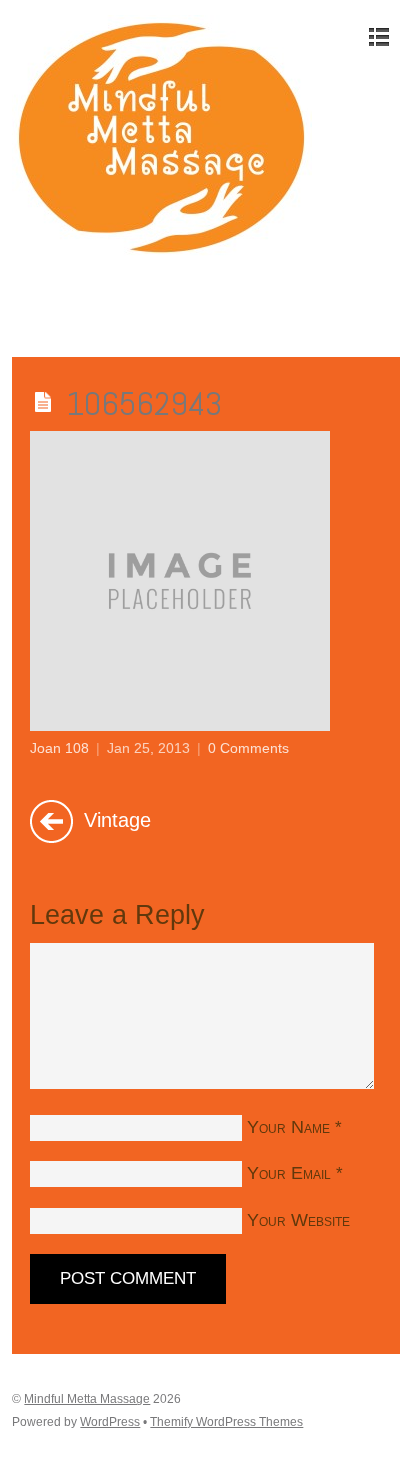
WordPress (110, 1422)
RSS (29, 303)
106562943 (144, 403)
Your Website (298, 1220)
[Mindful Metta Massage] (162, 250)
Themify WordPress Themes (226, 1422)
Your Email (289, 1173)
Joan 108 (59, 748)
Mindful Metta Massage (87, 1399)
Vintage (114, 819)
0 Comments (248, 748)
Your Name (288, 1127)
